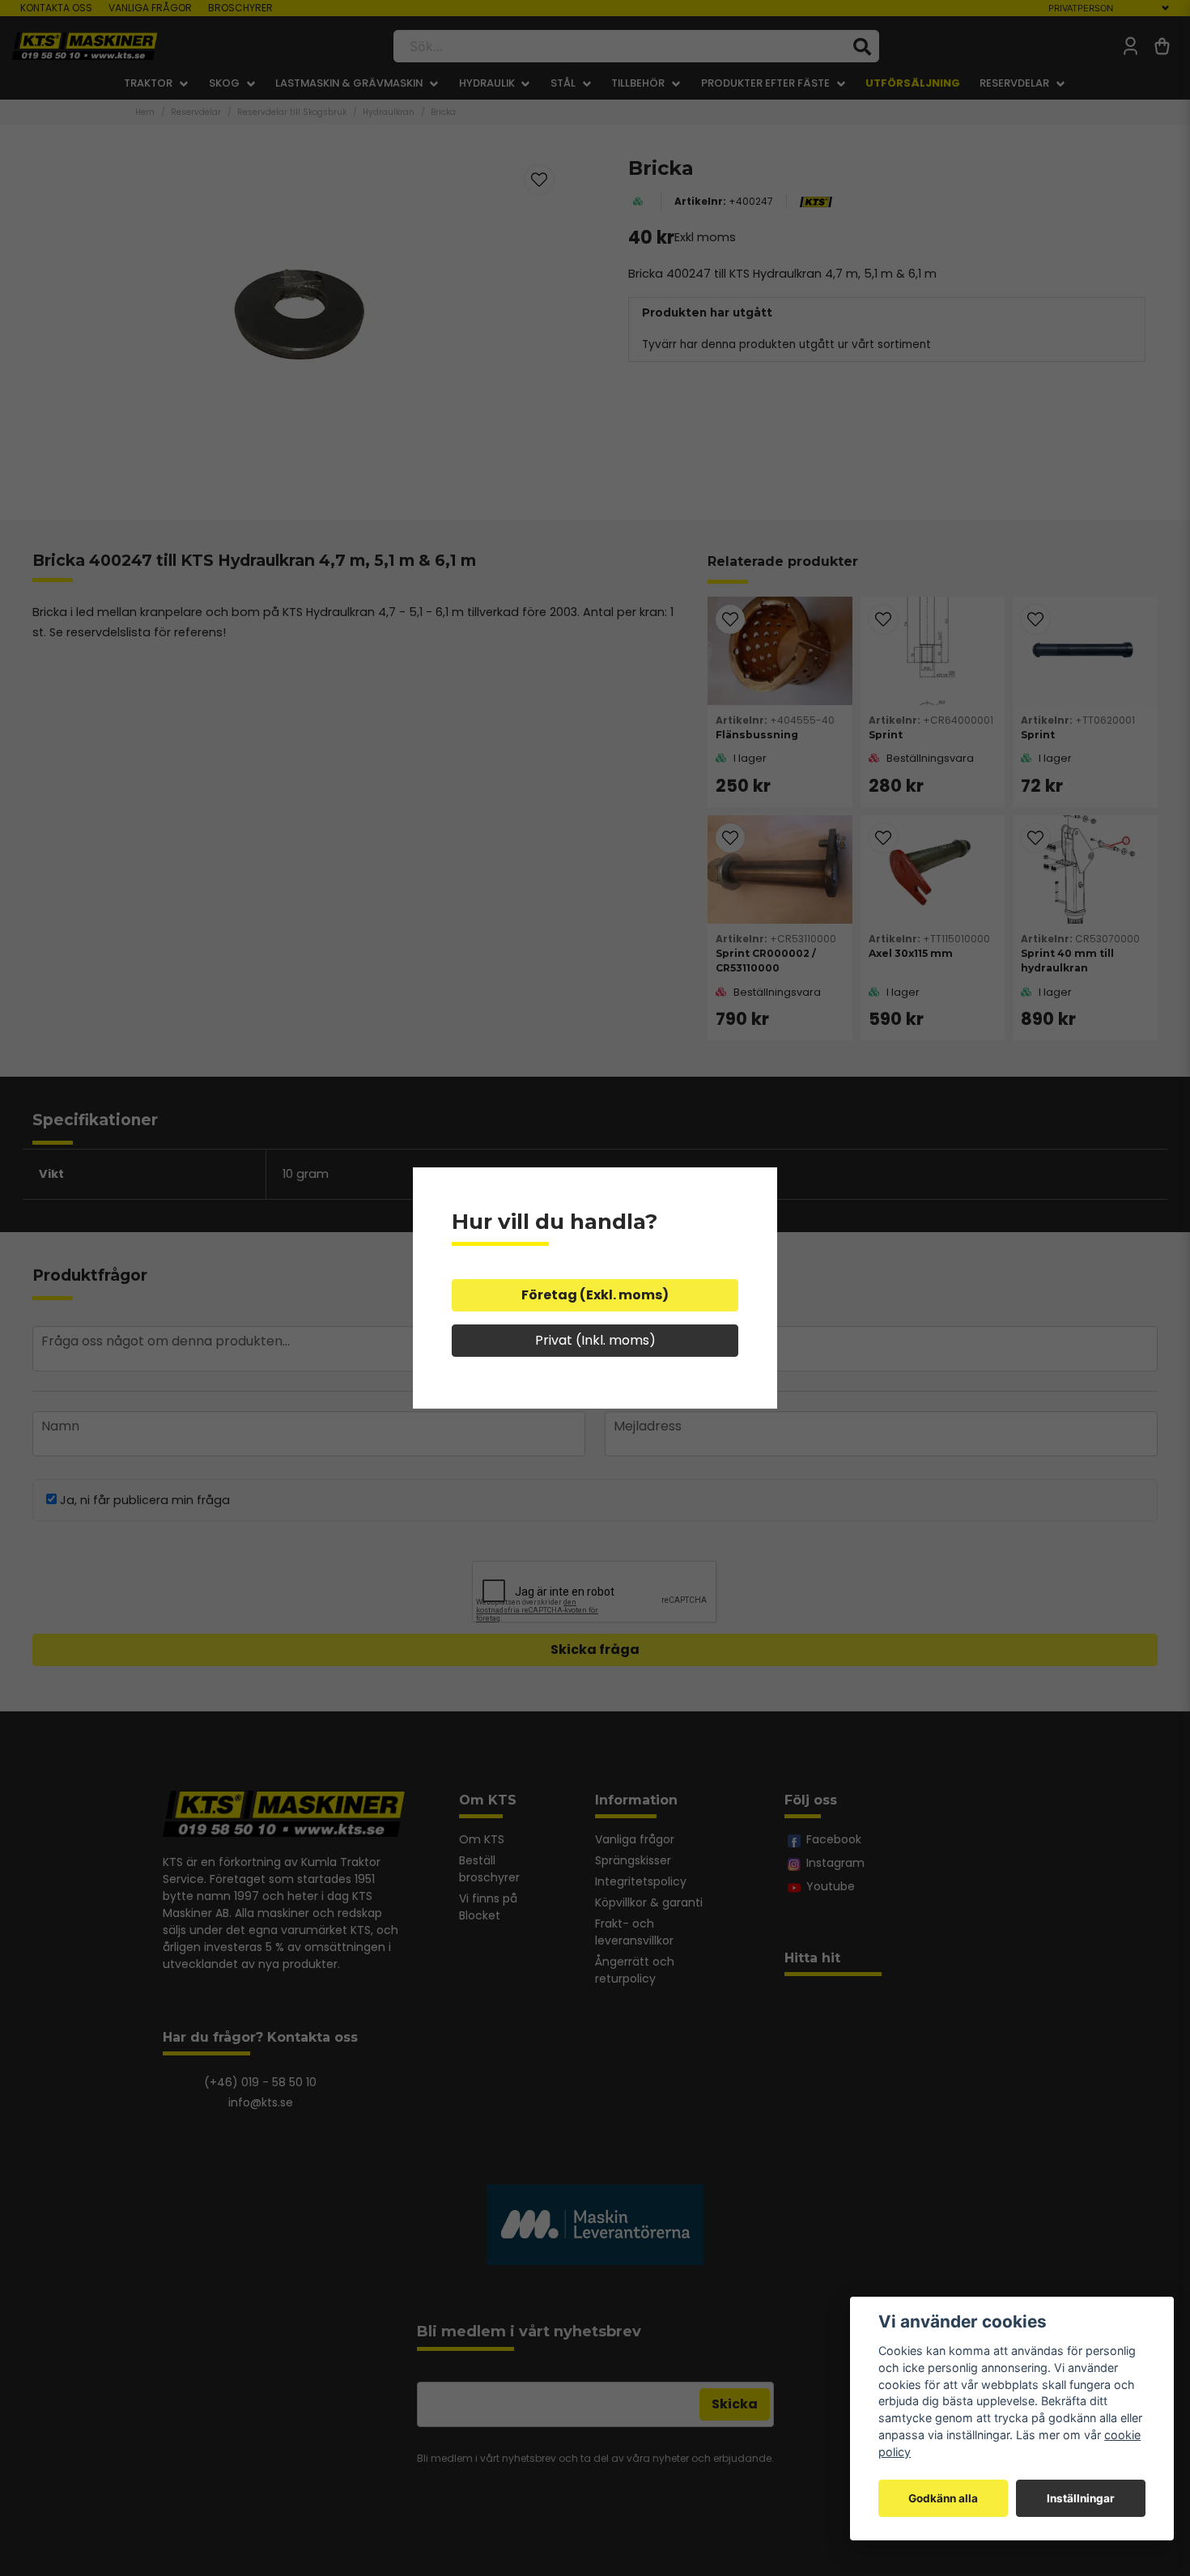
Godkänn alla (943, 2498)
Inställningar (1081, 2498)
